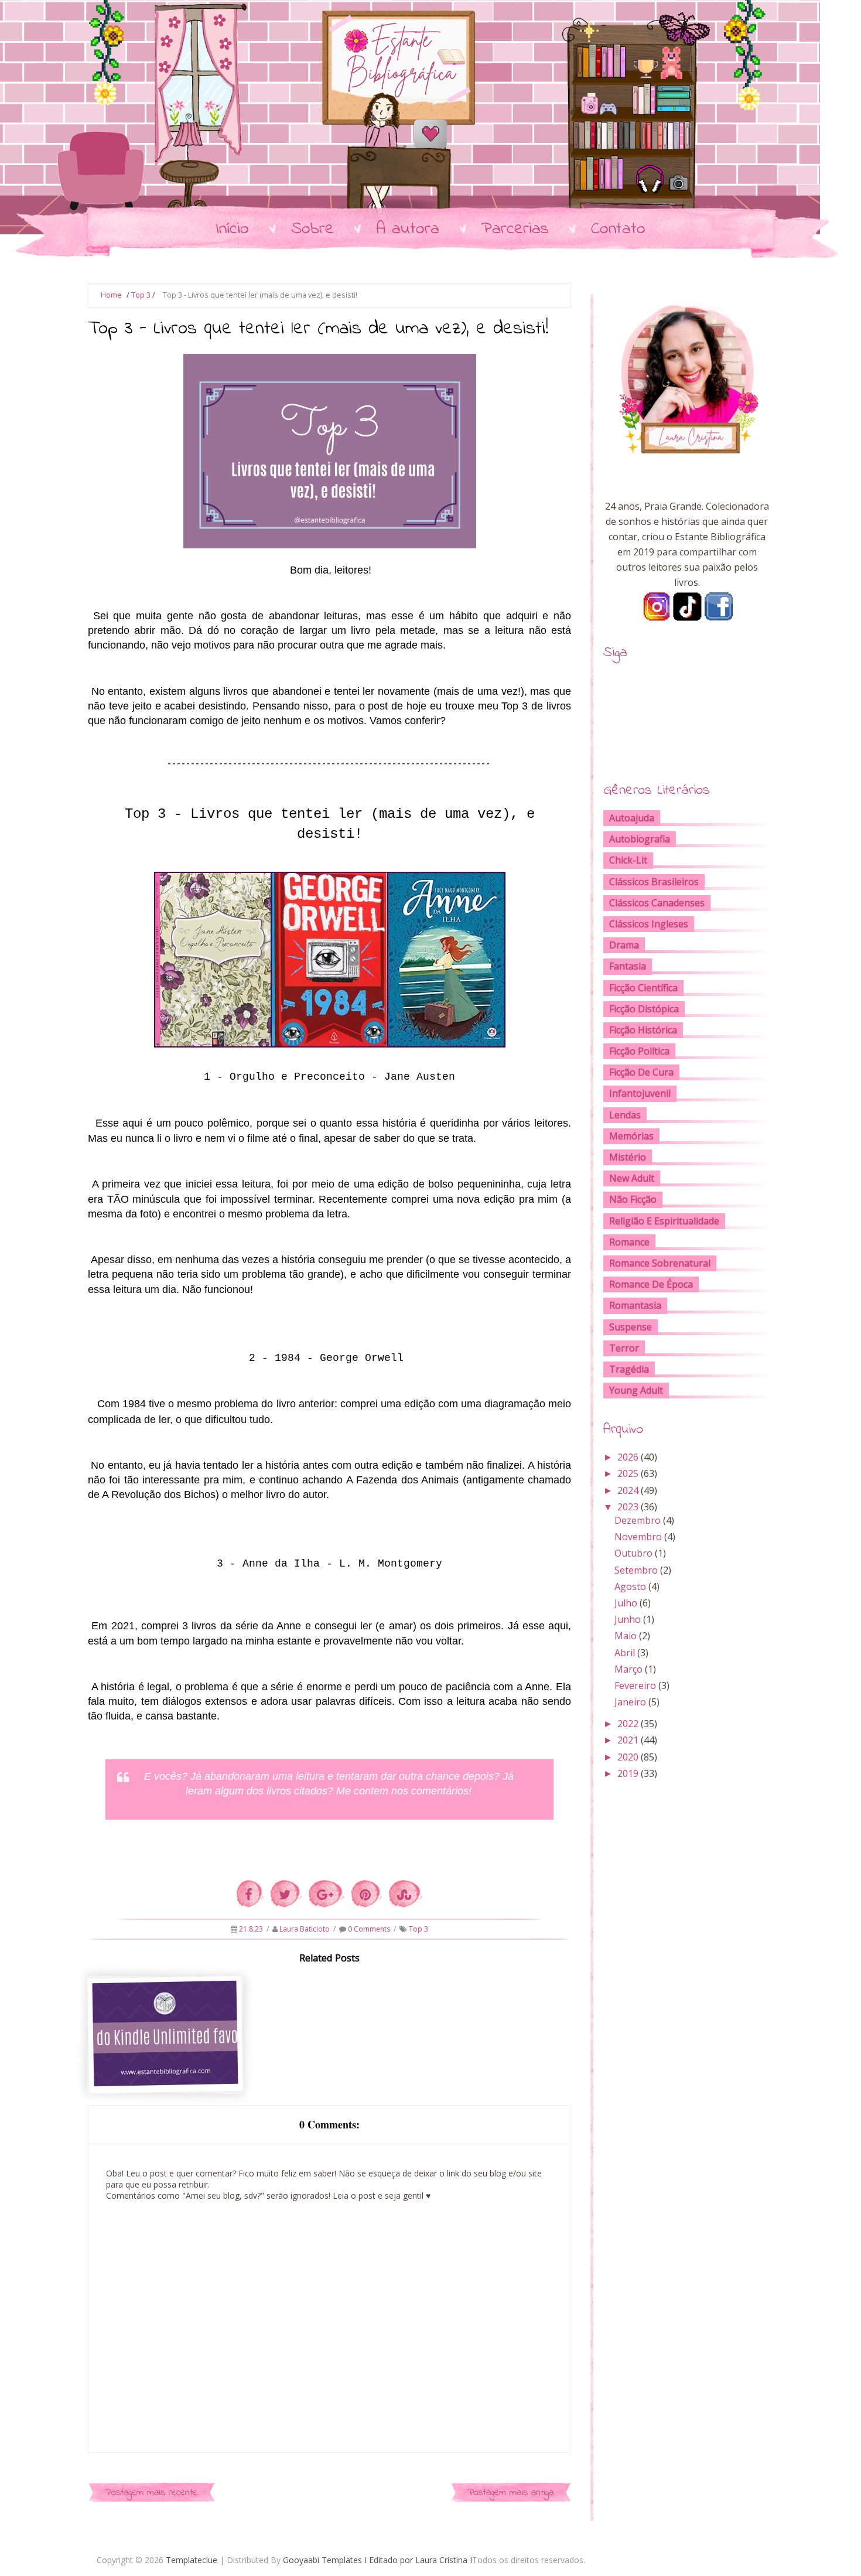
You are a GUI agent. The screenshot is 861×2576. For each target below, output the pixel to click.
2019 (628, 1773)
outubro (633, 1553)
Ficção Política (639, 1051)
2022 (628, 1724)
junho (628, 1619)
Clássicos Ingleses (649, 924)
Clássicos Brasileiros (654, 882)
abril (625, 1653)
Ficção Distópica (644, 1009)
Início (232, 229)
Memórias (631, 1136)
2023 (628, 1507)
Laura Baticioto (305, 1929)
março (628, 1669)
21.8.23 (252, 1929)
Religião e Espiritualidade (664, 1221)
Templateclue (192, 2560)
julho (626, 1603)
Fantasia (628, 966)
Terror (624, 1348)
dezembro (638, 1520)
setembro (636, 1570)
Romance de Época (651, 1284)
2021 (628, 1740)
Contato (618, 229)
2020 (628, 1757)
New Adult (632, 1178)
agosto (630, 1586)
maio (626, 1636)
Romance (629, 1242)
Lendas (625, 1115)
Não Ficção (633, 1199)
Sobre (312, 229)
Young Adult (636, 1390)
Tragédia (629, 1369)
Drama (624, 945)
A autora (408, 229)
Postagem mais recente (151, 2493)
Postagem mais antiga (511, 2493)
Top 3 (141, 295)
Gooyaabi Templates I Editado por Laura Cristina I (377, 2560)
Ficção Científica (643, 988)
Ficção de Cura (641, 1072)
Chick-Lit (628, 860)
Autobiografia (640, 839)
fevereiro (635, 1686)
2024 (628, 1490)
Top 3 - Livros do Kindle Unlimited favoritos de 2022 (166, 2067)
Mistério (628, 1157)
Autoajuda (632, 818)
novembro (638, 1537)
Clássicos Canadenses (657, 903)
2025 (628, 1473)
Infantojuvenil (640, 1093)
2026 (628, 1457)
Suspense (631, 1327)
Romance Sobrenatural (660, 1263)
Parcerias (515, 229)
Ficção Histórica (643, 1030)
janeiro (630, 1702)
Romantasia (635, 1305)
